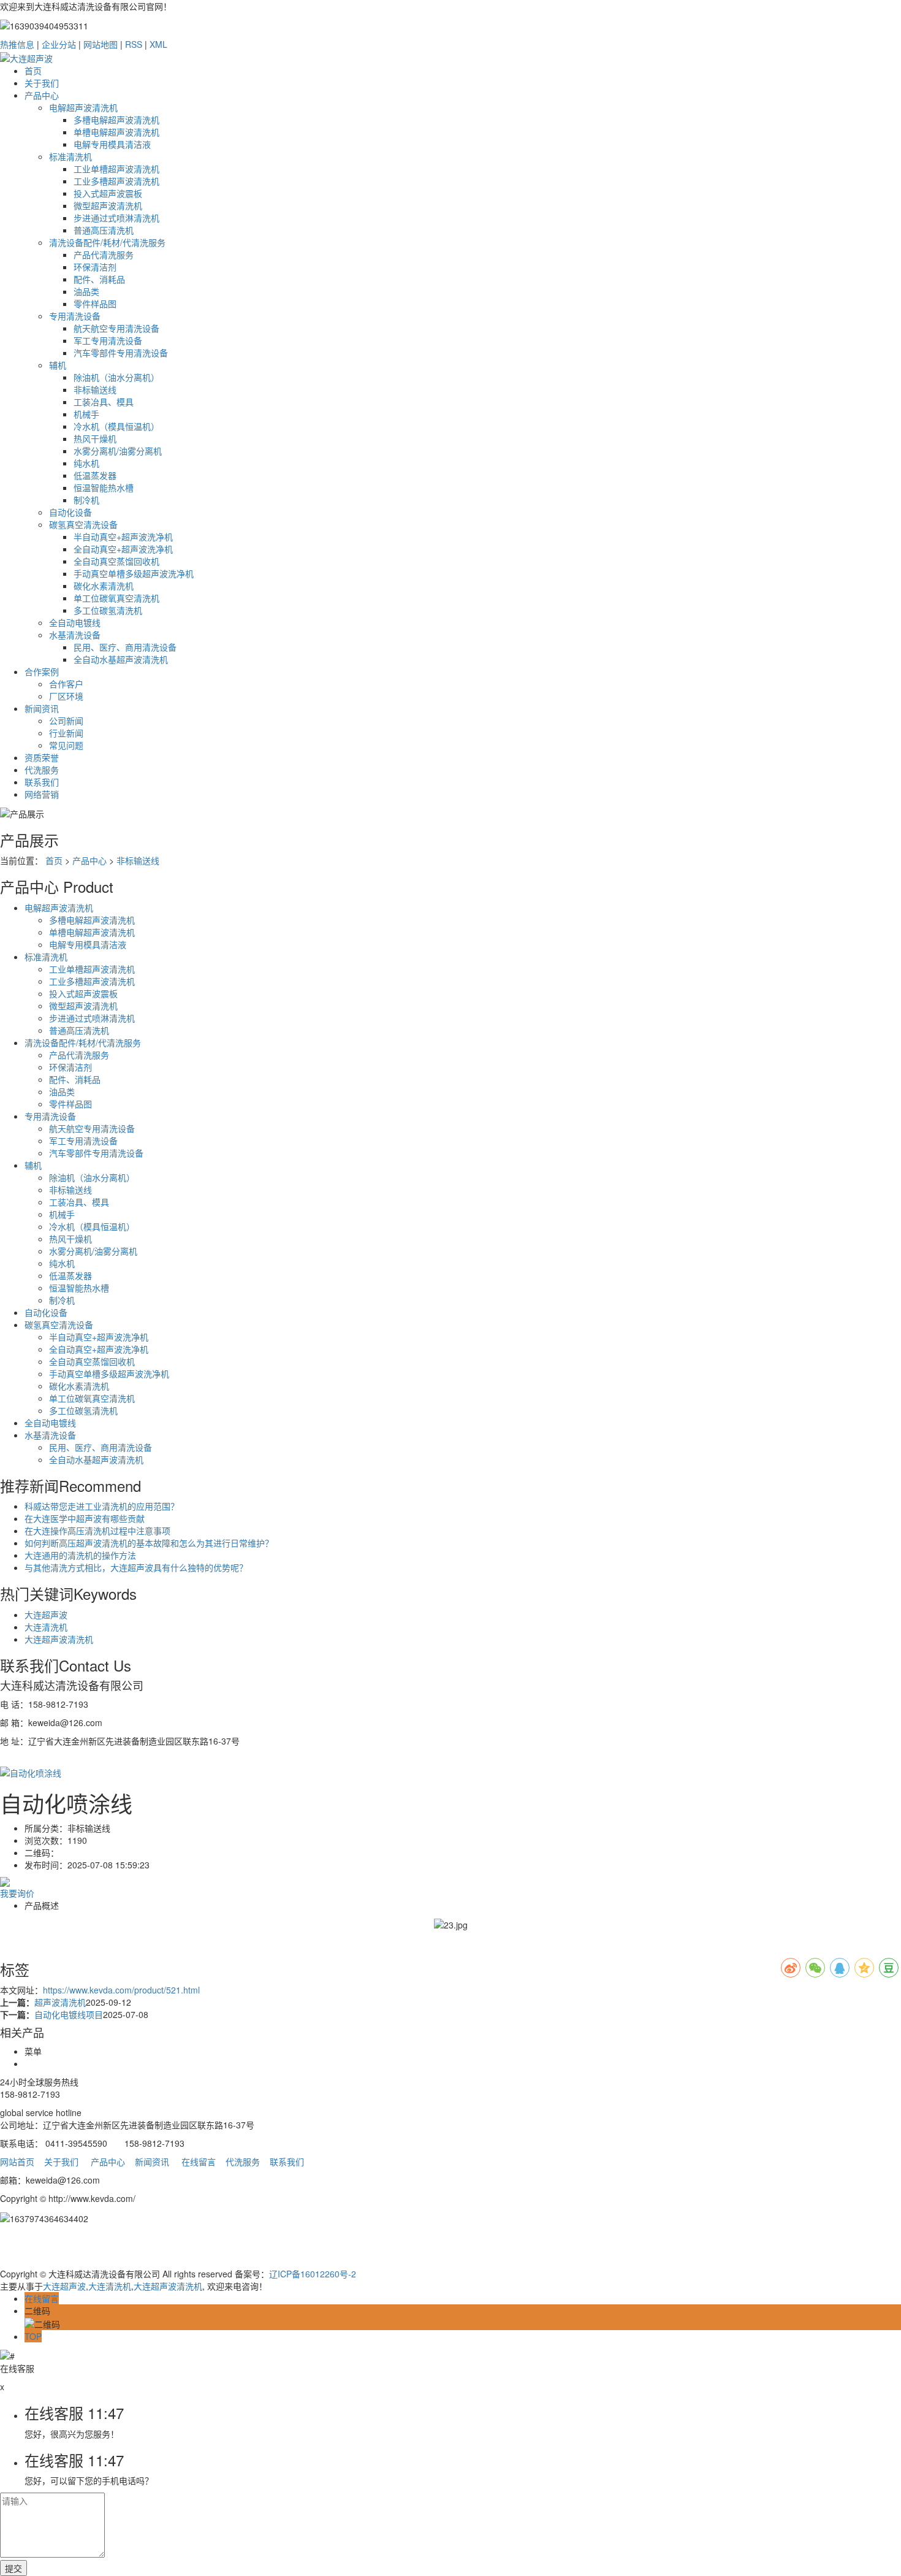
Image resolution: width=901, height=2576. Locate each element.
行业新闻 (66, 733)
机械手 (86, 414)
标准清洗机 (70, 156)
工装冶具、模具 (104, 402)
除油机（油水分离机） (116, 377)
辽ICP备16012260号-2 (313, 2274)
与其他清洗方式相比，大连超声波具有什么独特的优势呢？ (136, 1567)
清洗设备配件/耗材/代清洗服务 (107, 242)
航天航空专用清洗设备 (116, 328)
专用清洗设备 (75, 316)
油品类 (86, 291)
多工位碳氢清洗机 (108, 610)
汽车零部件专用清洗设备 (121, 353)
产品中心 (42, 95)
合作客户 (66, 684)
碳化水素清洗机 (104, 586)
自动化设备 (70, 512)
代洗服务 (42, 770)
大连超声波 (46, 1615)
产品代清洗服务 (104, 254)
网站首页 (17, 2161)
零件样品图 (95, 304)
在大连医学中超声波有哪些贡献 (85, 1518)
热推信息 (17, 44)
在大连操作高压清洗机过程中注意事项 (97, 1531)
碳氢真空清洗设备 (83, 524)
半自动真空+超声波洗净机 (123, 537)
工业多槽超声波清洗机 (116, 181)
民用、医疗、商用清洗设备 (125, 647)
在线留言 (199, 2161)
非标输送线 (95, 389)
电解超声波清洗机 (83, 107)
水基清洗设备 (75, 635)
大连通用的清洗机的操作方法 (80, 1555)
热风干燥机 (95, 438)
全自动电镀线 (75, 622)
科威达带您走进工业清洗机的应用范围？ (102, 1506)
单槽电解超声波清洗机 (116, 132)
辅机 (58, 365)
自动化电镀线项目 (69, 2014)
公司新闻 (66, 720)
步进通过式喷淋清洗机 (116, 218)
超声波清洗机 (60, 2002)
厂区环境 (66, 696)
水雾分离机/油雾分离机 (118, 451)
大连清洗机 (46, 1627)
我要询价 (17, 1893)
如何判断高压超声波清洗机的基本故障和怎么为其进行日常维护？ (149, 1543)
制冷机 (86, 500)
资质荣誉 (42, 757)
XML (158, 44)
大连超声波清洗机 (59, 1639)
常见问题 (66, 745)
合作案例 (42, 671)
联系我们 (42, 782)
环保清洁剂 (95, 267)
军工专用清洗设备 (108, 340)
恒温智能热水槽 (104, 487)
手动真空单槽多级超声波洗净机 (134, 573)
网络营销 (42, 794)
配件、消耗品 (99, 279)
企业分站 (59, 44)
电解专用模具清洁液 (112, 144)
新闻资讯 (42, 708)
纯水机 (86, 463)
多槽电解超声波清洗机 (116, 120)
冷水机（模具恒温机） (116, 426)
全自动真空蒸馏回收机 (116, 561)
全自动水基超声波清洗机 (121, 659)
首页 (33, 71)
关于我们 (42, 83)
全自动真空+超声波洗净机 (123, 549)
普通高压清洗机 (104, 230)
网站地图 (101, 44)
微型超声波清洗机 (108, 205)
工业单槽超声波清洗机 (116, 169)
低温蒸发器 (95, 475)
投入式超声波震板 (108, 193)
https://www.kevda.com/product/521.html (121, 1990)
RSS (134, 44)
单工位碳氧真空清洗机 (116, 598)
